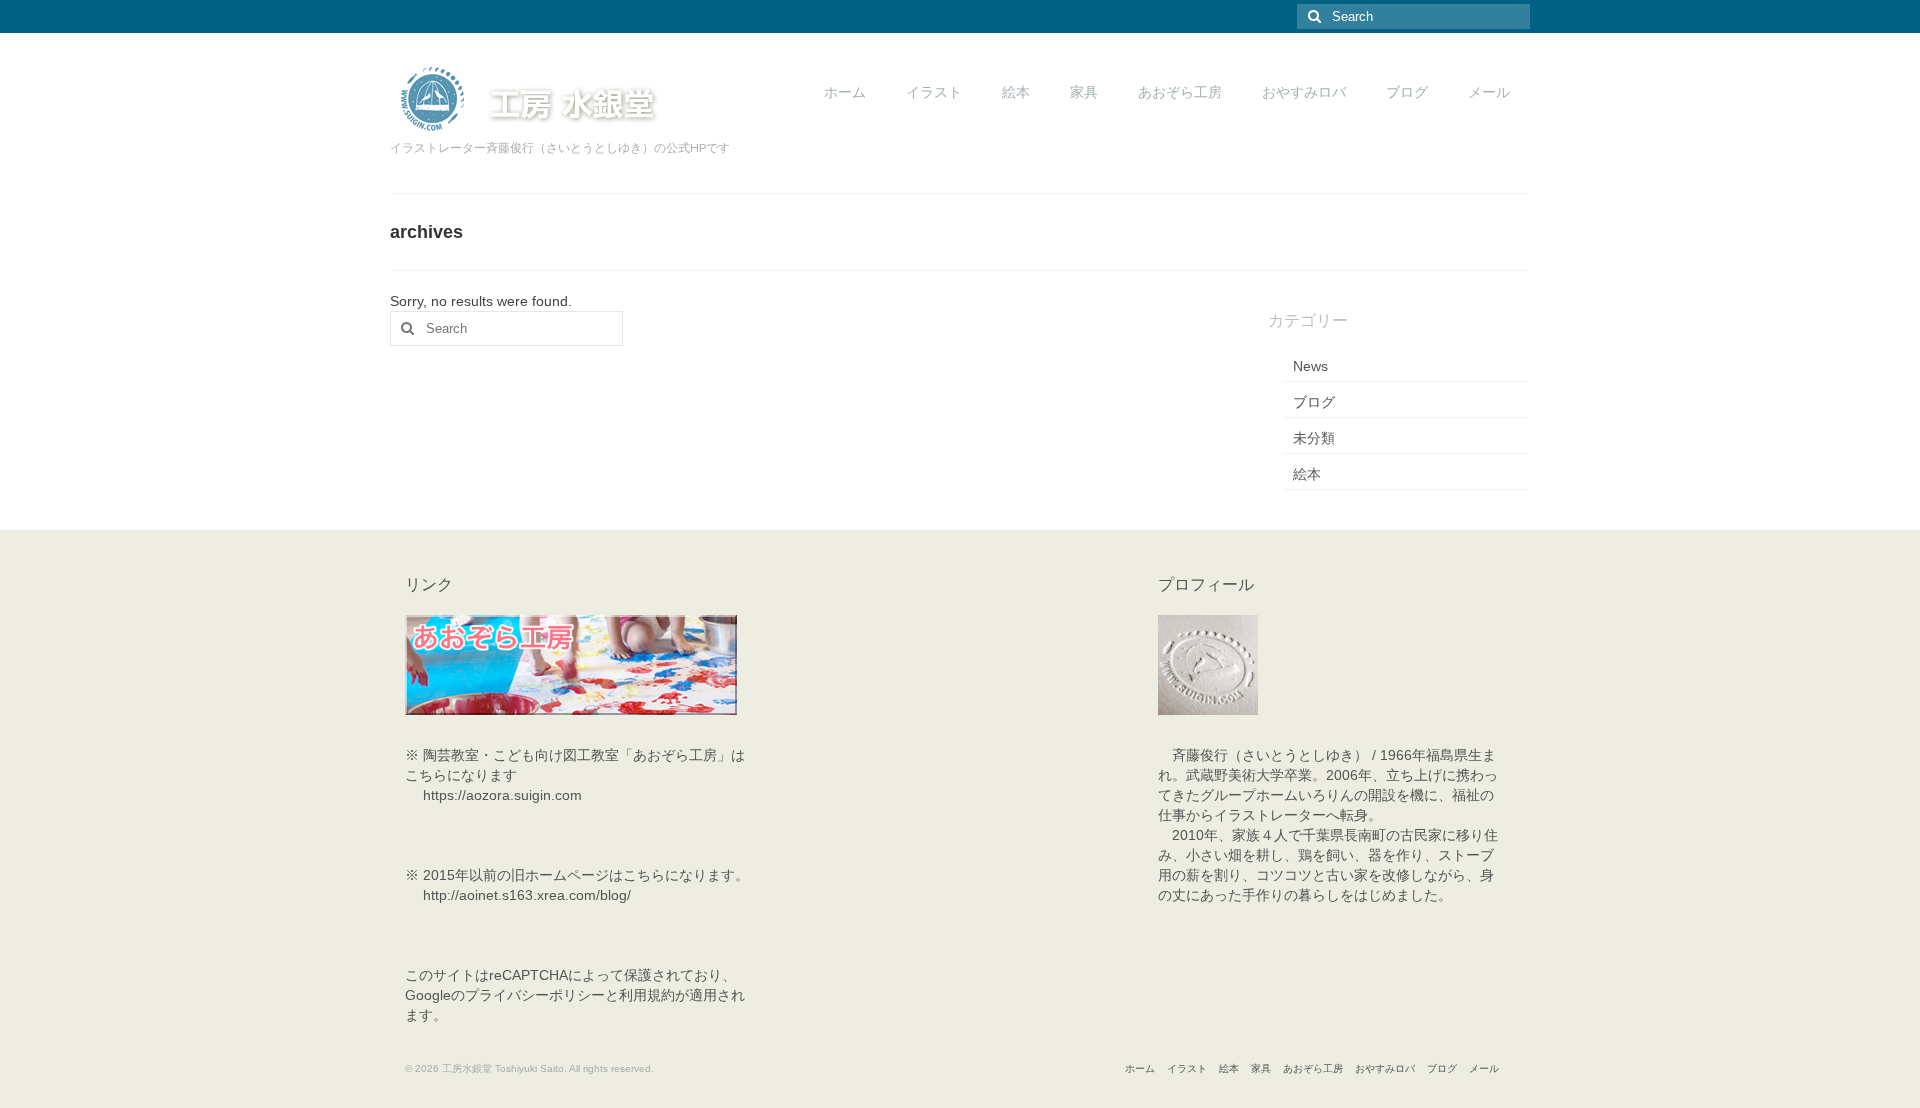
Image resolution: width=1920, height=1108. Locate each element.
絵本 (1307, 474)
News (1310, 366)
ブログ (1314, 402)
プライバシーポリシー (535, 995)
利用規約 (647, 995)
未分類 (1314, 438)
